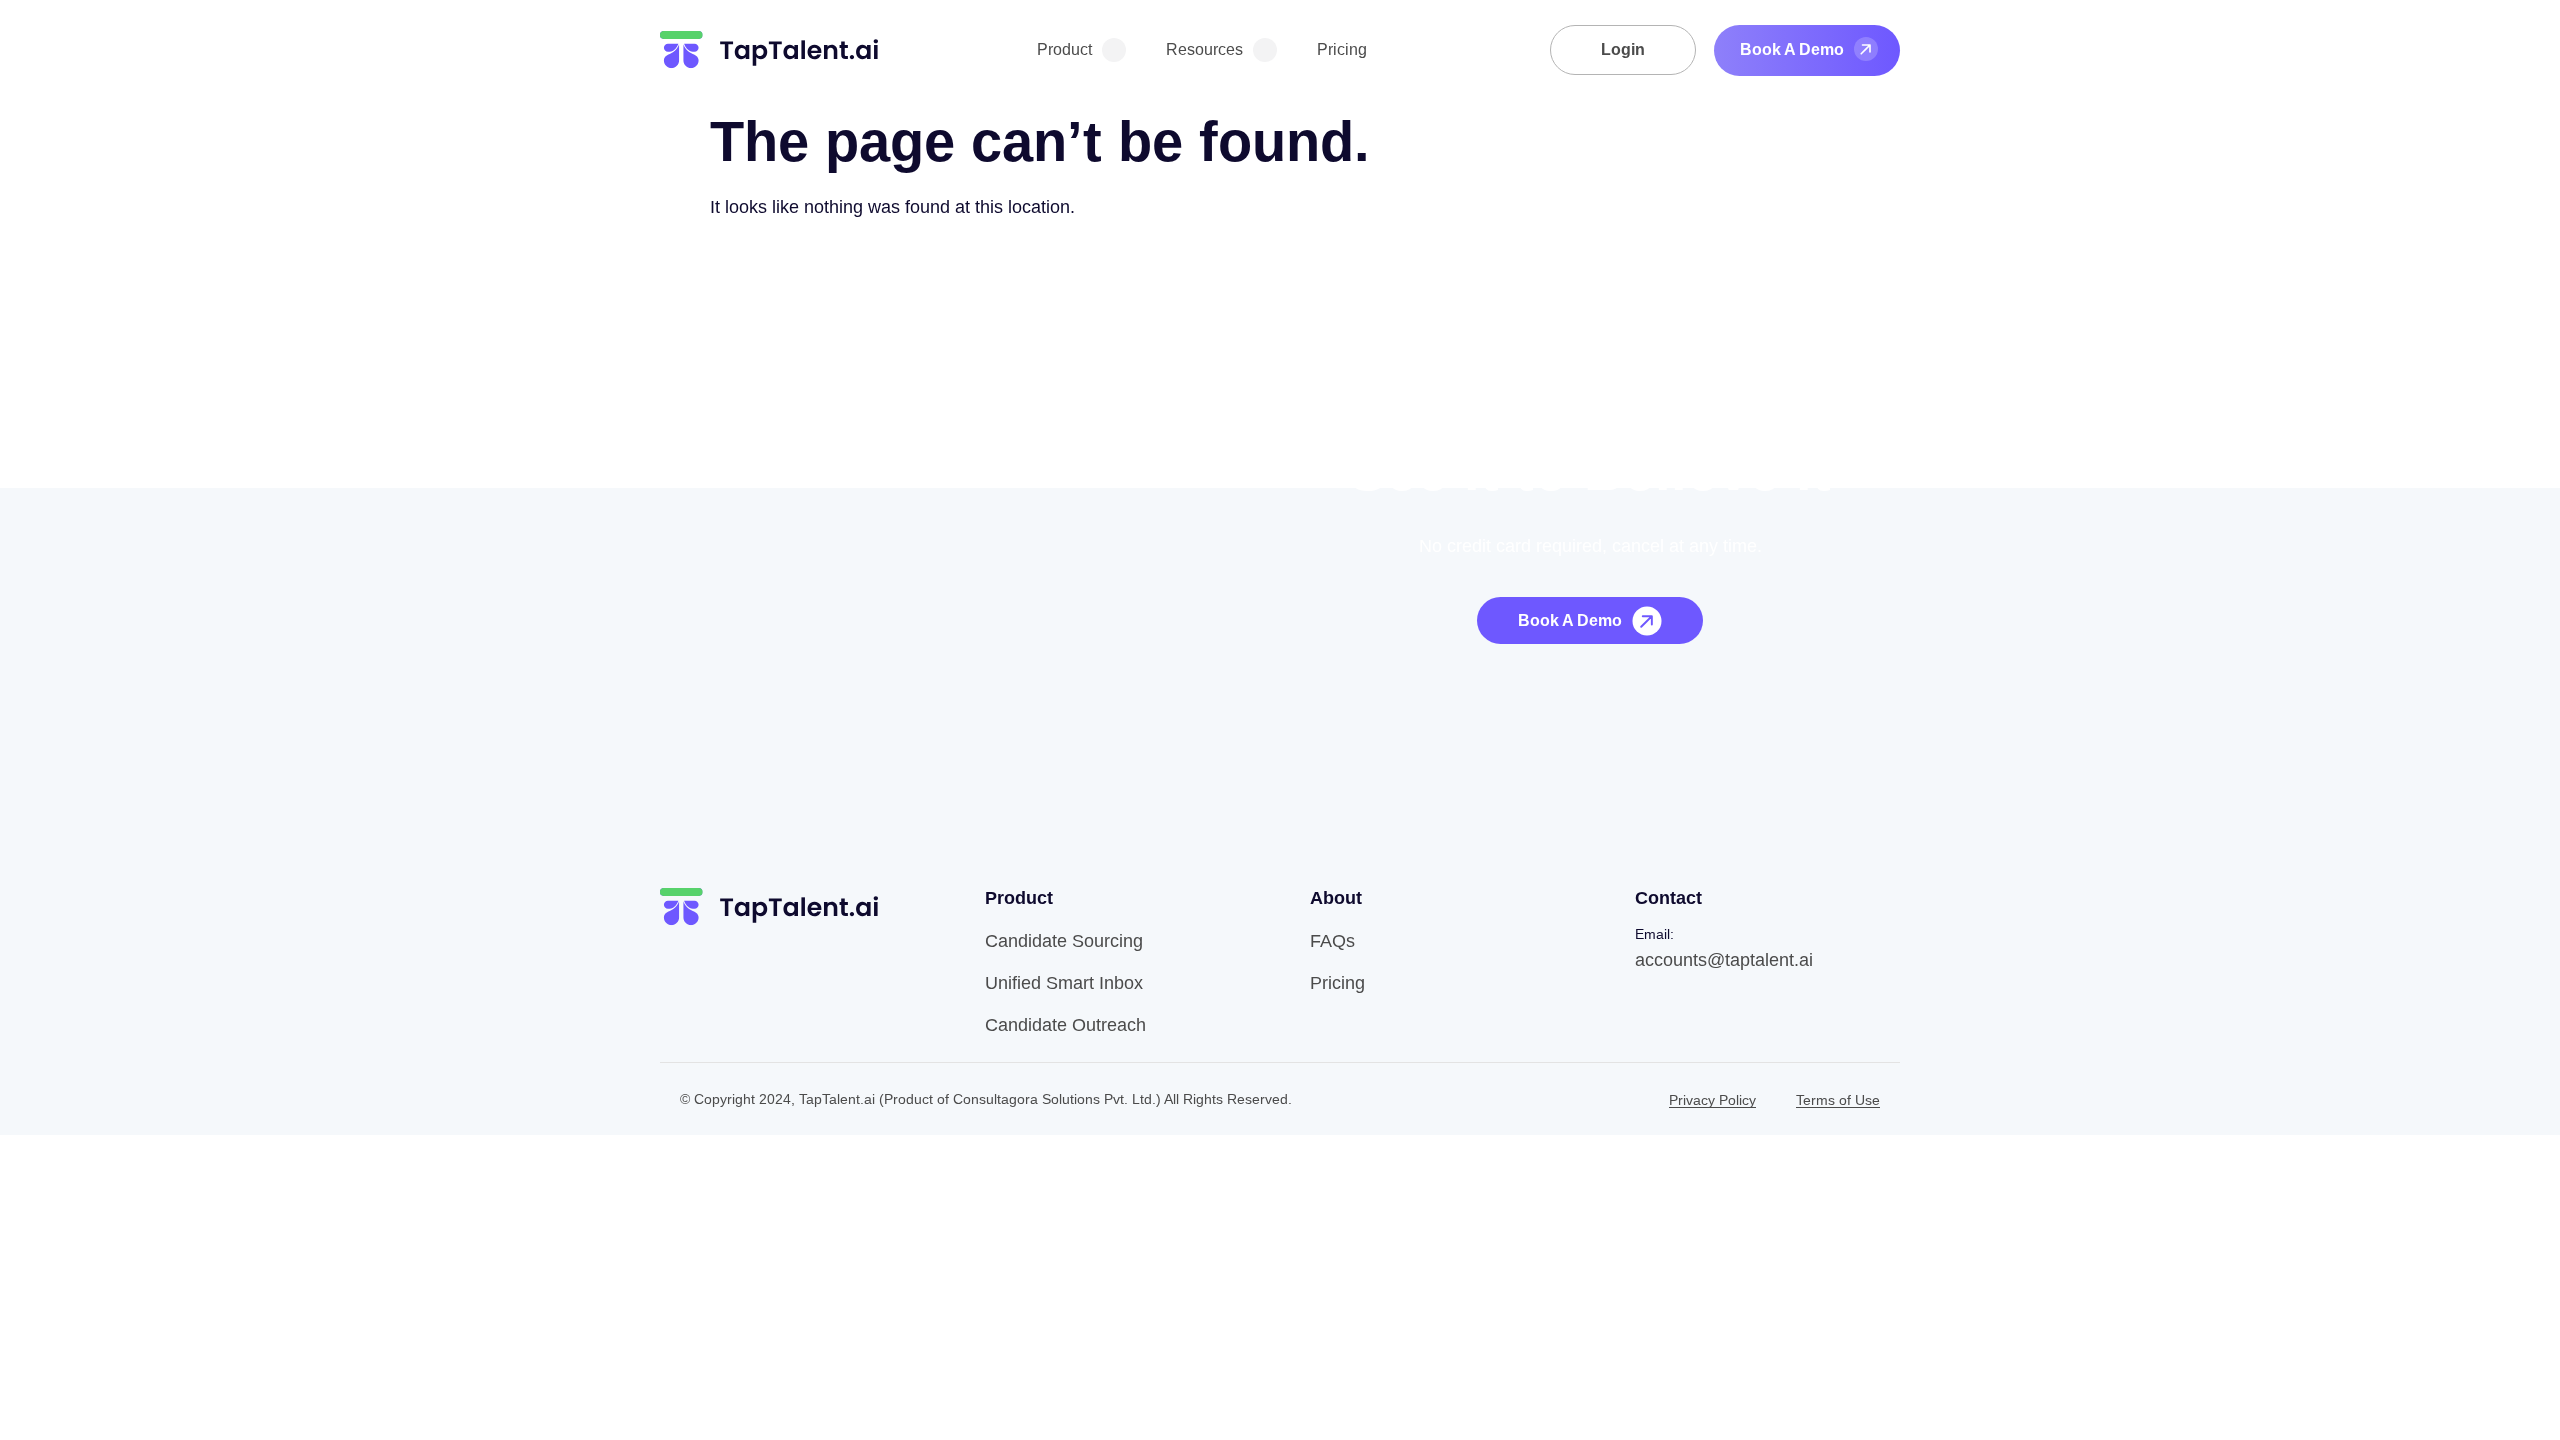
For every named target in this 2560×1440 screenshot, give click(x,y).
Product (1064, 49)
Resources (1204, 49)
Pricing (1342, 49)
